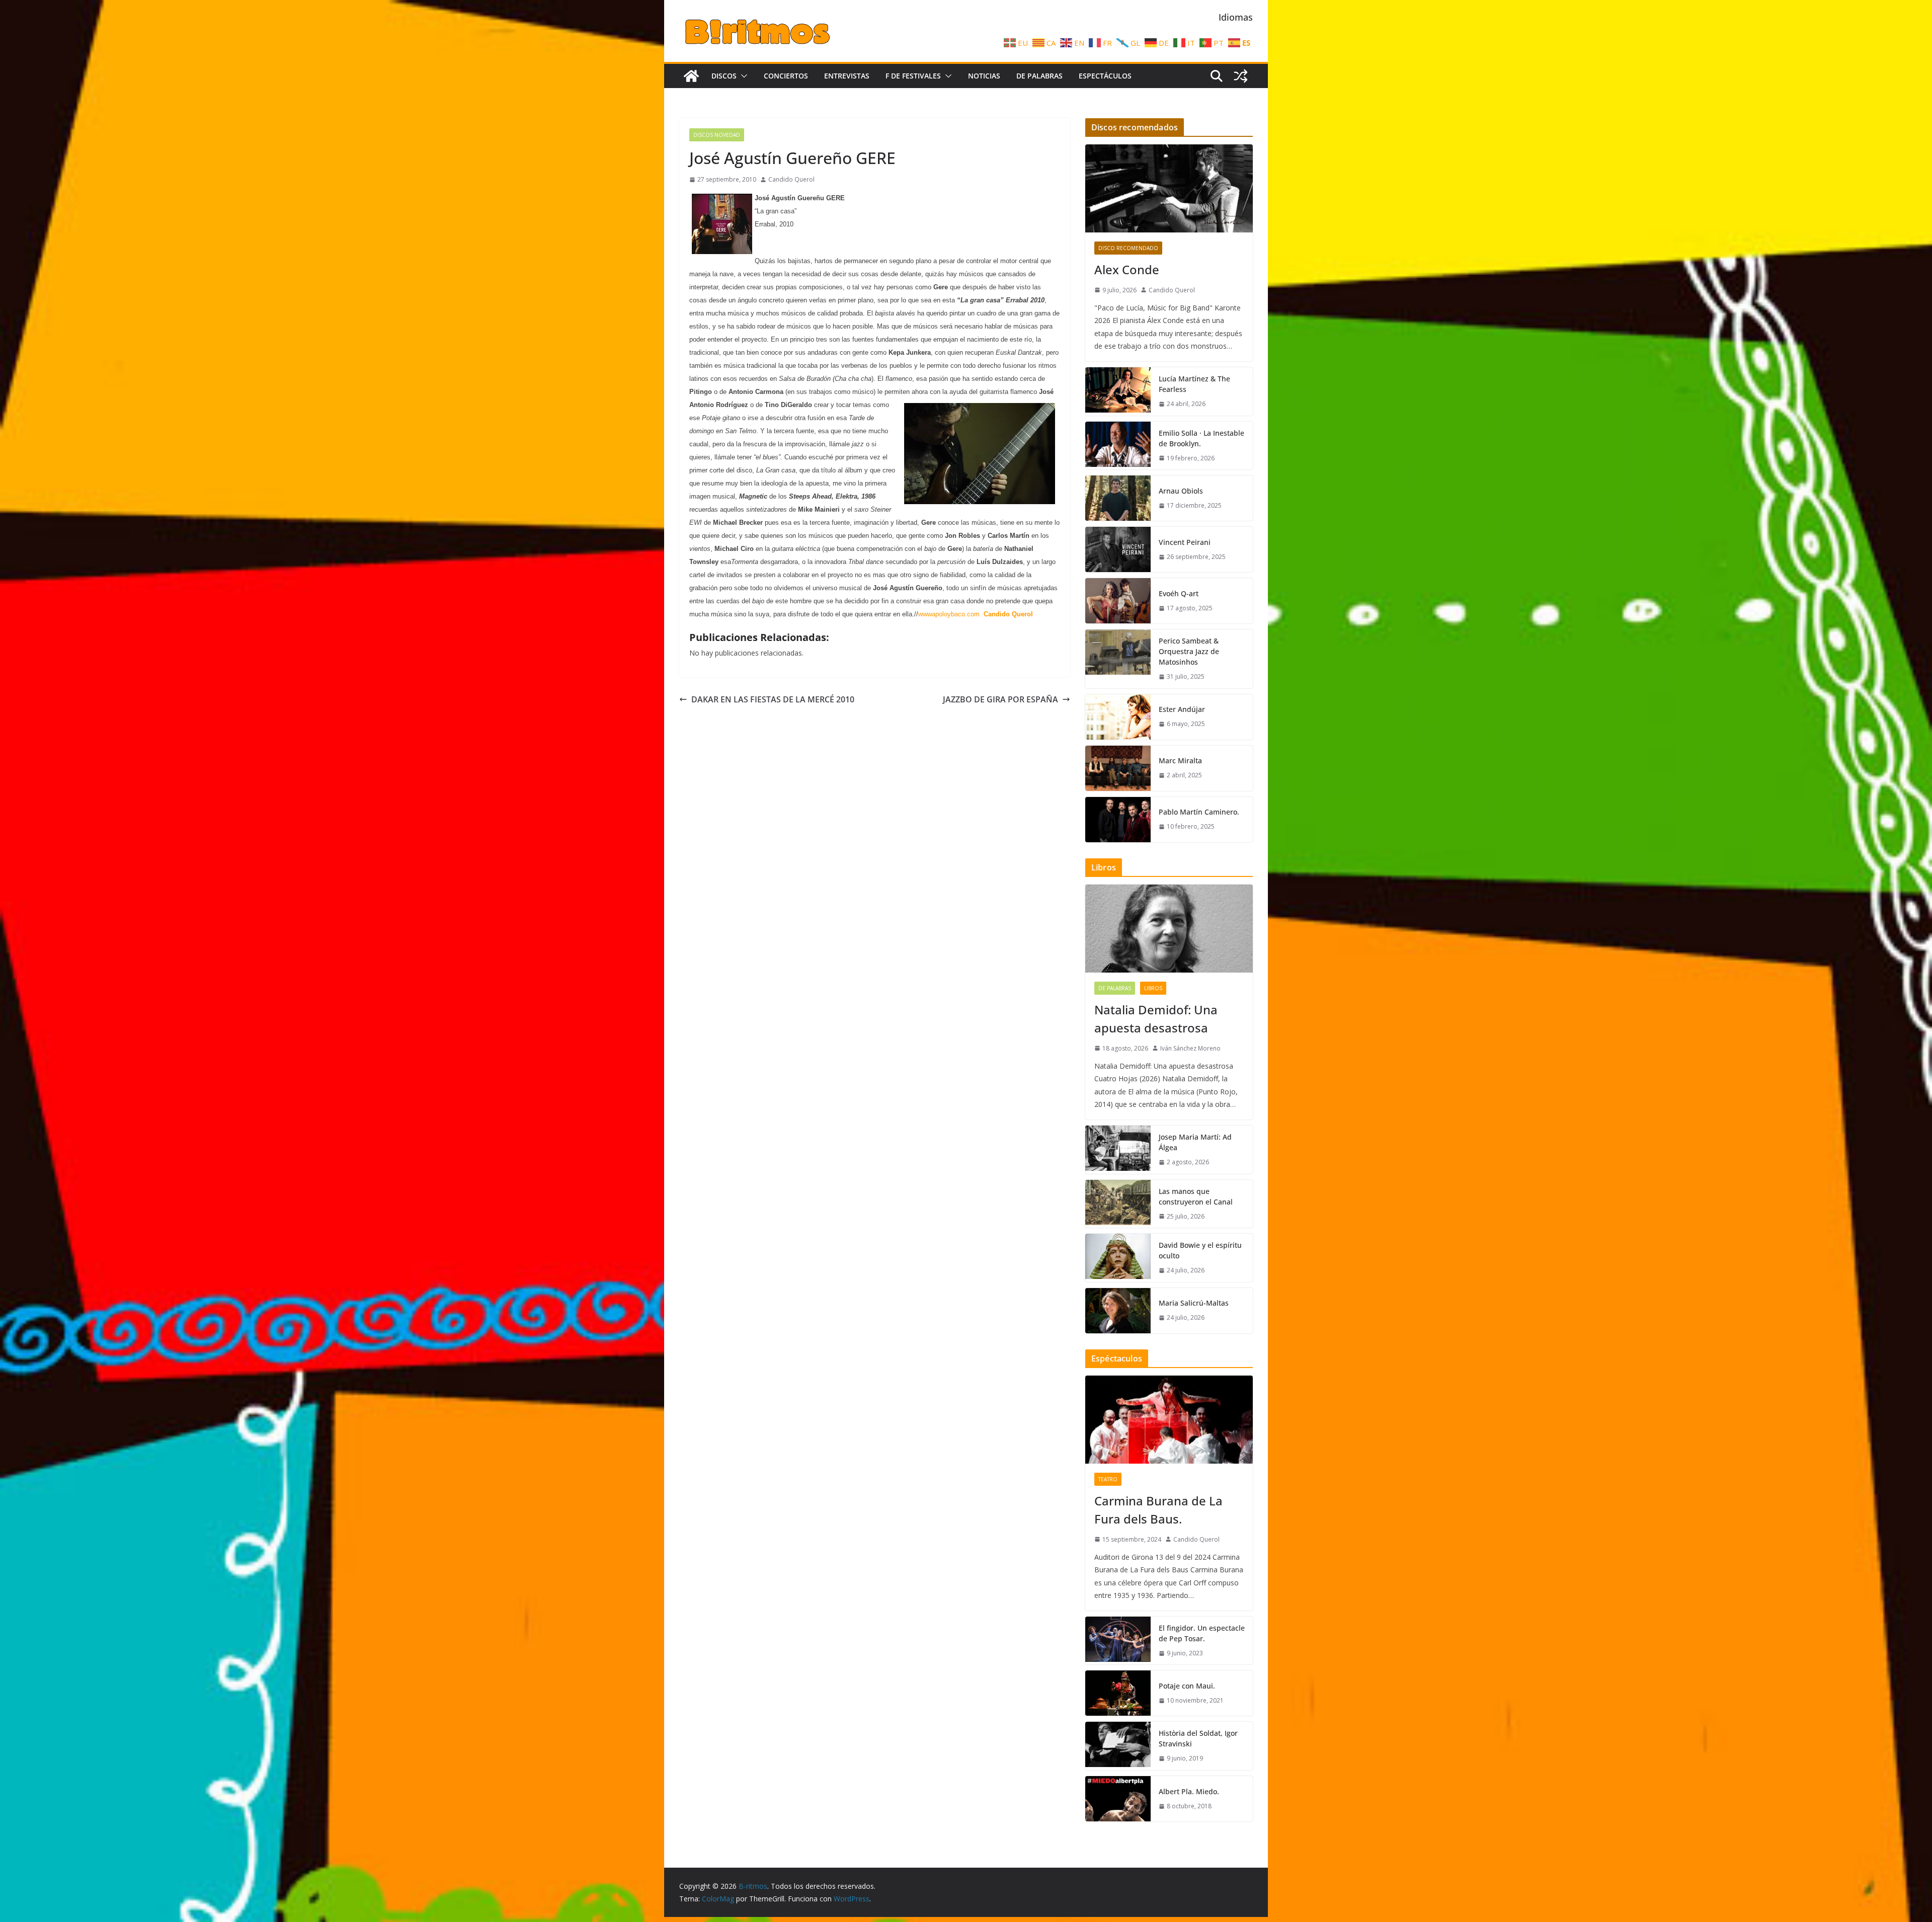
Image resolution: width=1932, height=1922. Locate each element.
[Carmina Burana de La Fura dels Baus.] (1169, 1420)
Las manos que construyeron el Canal (1196, 1196)
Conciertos (786, 76)
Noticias (984, 76)
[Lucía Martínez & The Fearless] (1118, 391)
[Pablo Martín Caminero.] (1118, 820)
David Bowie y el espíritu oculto (1200, 1250)
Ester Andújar (1182, 709)
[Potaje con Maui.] (1118, 1693)
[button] (742, 76)
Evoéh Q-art (1179, 593)
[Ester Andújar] (1118, 717)
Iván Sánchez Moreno (1190, 1048)
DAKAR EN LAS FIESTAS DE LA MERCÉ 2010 (773, 699)
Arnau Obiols (1181, 491)
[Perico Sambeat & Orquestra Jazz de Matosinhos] (1118, 659)
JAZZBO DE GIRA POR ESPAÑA (1000, 699)
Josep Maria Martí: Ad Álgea (1195, 1142)
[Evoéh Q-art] (1118, 601)
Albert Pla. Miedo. (1189, 1791)
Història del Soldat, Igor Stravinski (1198, 1738)
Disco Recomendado (1128, 248)
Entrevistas (847, 76)
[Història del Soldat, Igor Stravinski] (1118, 1746)
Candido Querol (791, 179)
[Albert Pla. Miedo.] (1118, 1799)
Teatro (1108, 1479)
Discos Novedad (717, 135)
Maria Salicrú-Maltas (1194, 1303)
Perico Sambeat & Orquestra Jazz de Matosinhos (1189, 651)
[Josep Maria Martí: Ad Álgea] (1118, 1150)
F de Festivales (913, 76)
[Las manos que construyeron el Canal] (1118, 1204)
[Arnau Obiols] (1118, 498)
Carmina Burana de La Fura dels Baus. (1158, 1510)
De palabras (1039, 76)
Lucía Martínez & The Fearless (1194, 384)
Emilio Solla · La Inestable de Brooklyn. (1201, 438)
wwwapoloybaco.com (949, 614)
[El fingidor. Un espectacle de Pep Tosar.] (1118, 1641)
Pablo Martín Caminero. (1199, 812)
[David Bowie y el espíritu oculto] (1118, 1258)
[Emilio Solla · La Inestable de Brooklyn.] (1118, 446)
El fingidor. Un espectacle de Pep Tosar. (1202, 1633)
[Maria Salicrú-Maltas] (1118, 1311)
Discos (724, 76)
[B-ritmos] (691, 76)
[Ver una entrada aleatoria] (1241, 76)
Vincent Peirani (1185, 542)
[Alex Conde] (1169, 188)
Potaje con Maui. (1187, 1686)
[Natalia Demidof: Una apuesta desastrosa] (1169, 929)
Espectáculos (1105, 76)
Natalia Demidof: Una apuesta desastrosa (1156, 1019)
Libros (1153, 988)
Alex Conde (1127, 269)
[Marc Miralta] (1118, 768)
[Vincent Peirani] (1118, 549)
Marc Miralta (1180, 760)
